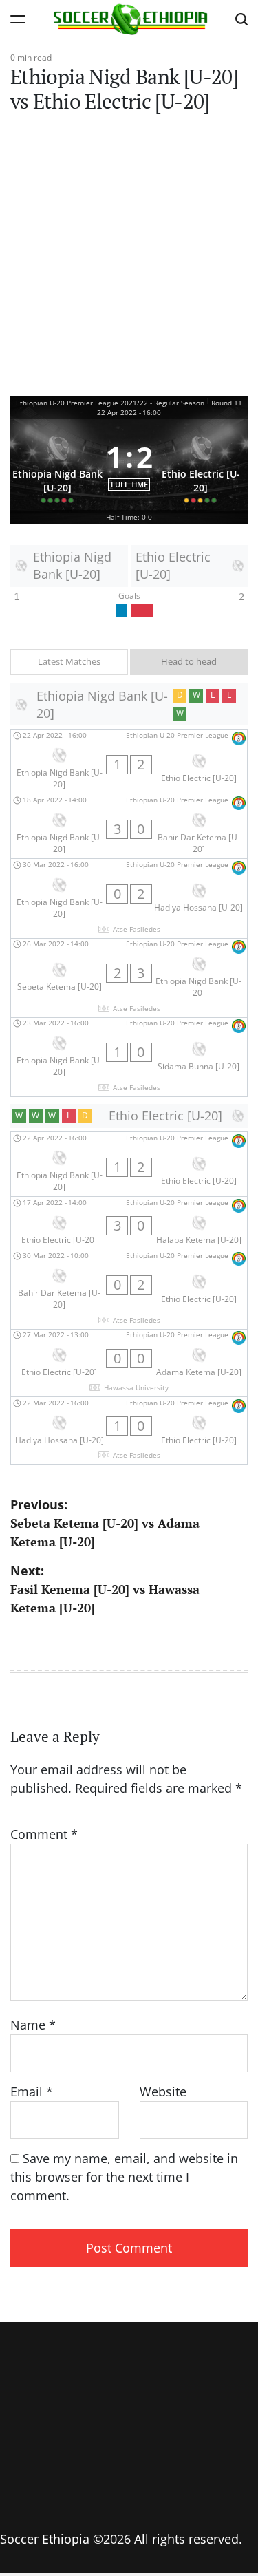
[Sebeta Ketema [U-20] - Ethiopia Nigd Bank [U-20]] (129, 978)
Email (32, 2091)
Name (33, 2025)
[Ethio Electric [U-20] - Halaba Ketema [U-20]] (129, 1223)
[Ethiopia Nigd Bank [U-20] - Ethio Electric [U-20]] (129, 762)
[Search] (241, 19)
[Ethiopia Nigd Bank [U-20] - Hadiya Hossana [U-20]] (129, 898)
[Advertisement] (129, 260)
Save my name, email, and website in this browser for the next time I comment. (124, 2177)
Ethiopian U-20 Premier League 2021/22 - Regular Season (110, 403)
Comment (44, 1834)
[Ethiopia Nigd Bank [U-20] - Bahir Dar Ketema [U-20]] (129, 826)
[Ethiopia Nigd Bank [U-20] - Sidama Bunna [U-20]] (129, 1057)
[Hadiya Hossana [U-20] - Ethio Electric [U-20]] (129, 1430)
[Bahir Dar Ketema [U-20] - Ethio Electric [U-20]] (129, 1290)
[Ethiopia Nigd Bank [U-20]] (57, 465)
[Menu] (18, 19)
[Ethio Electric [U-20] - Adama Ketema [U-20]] (129, 1363)
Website (163, 2091)
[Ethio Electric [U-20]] (201, 465)
